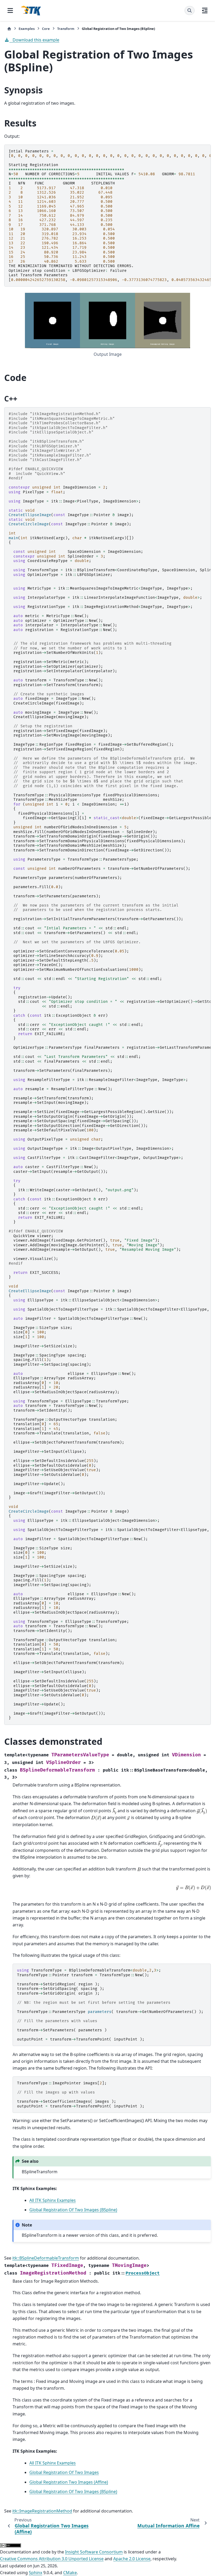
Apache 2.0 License (132, 2559)
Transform (66, 29)
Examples (27, 29)
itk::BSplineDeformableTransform (46, 2258)
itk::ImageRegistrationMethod (42, 2511)
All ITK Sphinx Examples (53, 2200)
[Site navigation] (10, 10)
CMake (70, 2573)
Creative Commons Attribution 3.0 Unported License (52, 2559)
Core (46, 29)
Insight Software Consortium (94, 2552)
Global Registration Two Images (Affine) (69, 2482)
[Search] (190, 10)
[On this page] (205, 10)
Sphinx (36, 2573)
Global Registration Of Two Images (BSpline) (73, 2210)
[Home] (9, 29)
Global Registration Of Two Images (64, 2472)
